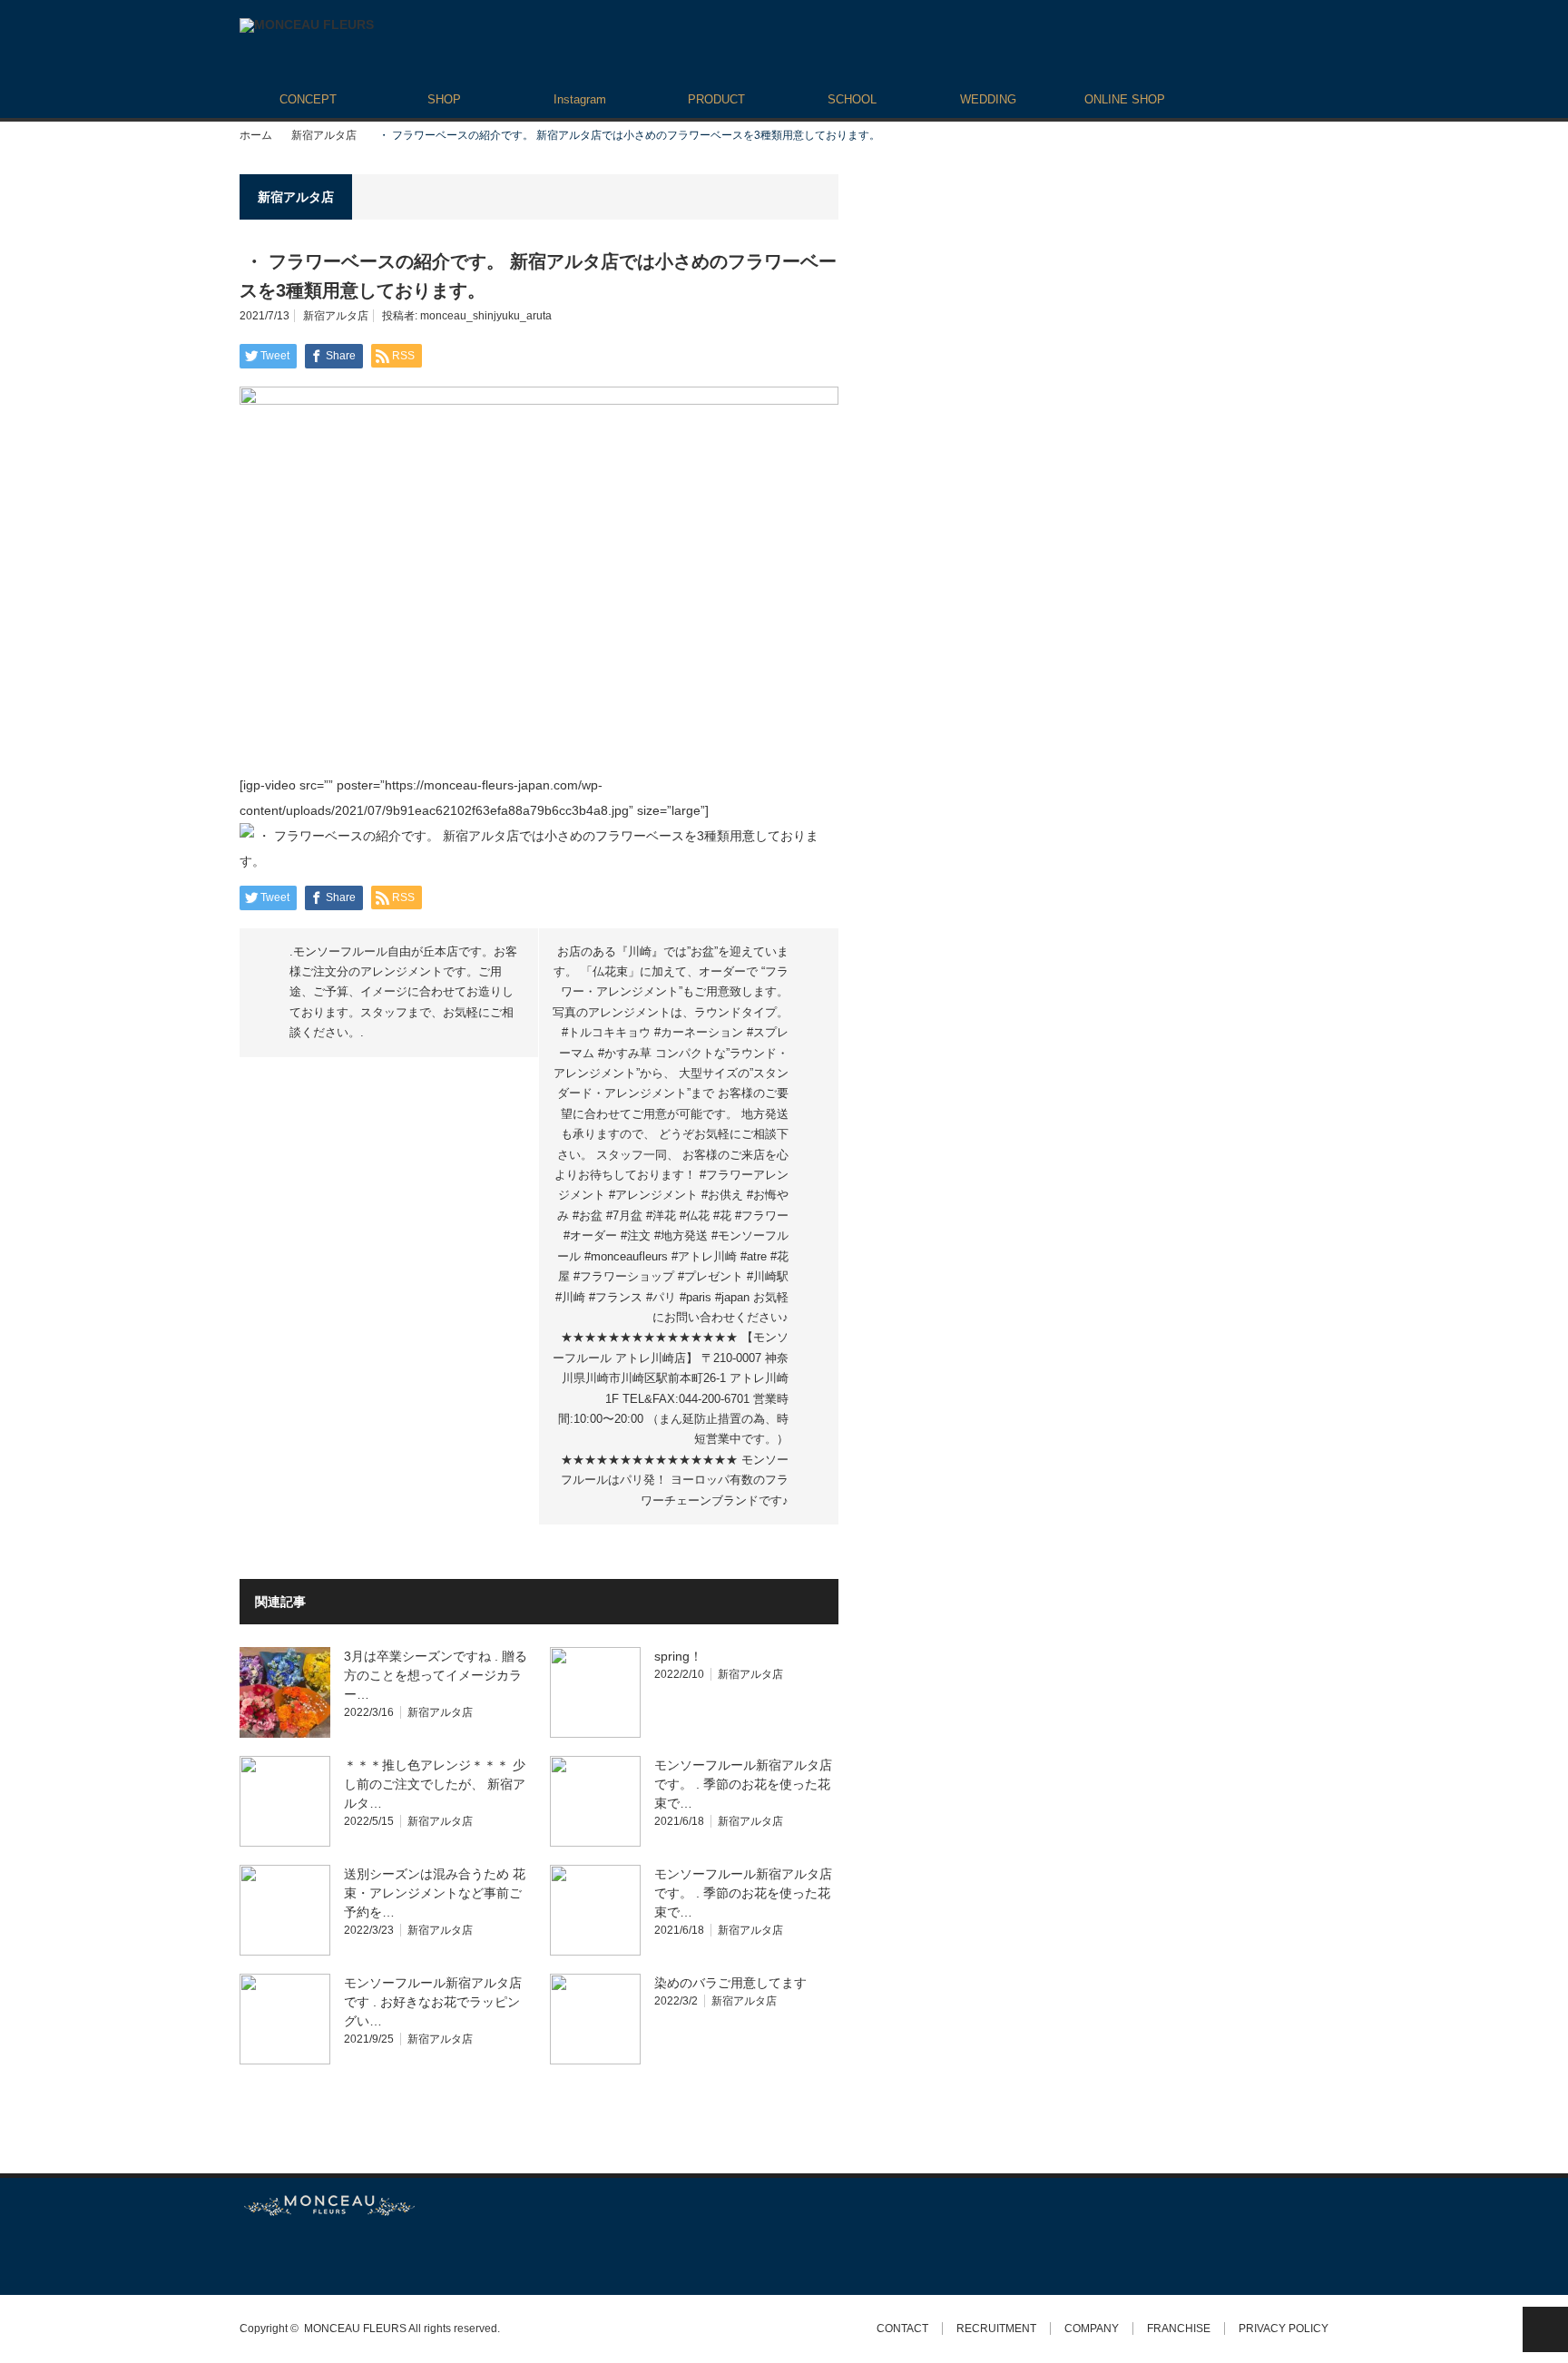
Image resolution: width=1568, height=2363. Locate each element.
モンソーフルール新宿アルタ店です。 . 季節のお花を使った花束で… (743, 1784)
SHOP (444, 99)
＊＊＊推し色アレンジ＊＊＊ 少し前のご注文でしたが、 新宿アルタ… (435, 1784)
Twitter (248, 2255)
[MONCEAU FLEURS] (307, 25)
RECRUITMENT (996, 2329)
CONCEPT (308, 99)
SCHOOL (852, 99)
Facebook (280, 2255)
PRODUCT (716, 99)
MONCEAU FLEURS (355, 2329)
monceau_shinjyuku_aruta (486, 316)
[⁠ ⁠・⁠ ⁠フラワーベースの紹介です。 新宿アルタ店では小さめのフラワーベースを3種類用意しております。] (539, 861)
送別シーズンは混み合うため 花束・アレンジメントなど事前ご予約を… (435, 1893)
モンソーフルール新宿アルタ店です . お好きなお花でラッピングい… (433, 2002)
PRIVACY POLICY (1284, 2329)
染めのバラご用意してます (730, 1983)
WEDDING (988, 99)
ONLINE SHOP (1125, 99)
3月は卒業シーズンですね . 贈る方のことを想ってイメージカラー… (436, 1675)
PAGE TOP (1545, 2329)
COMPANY (1092, 2329)
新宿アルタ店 (324, 135)
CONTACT (902, 2329)
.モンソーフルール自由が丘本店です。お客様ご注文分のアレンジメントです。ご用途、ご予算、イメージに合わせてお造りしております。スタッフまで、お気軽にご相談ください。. (403, 992)
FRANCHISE (1179, 2329)
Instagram (580, 99)
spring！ (678, 1656)
